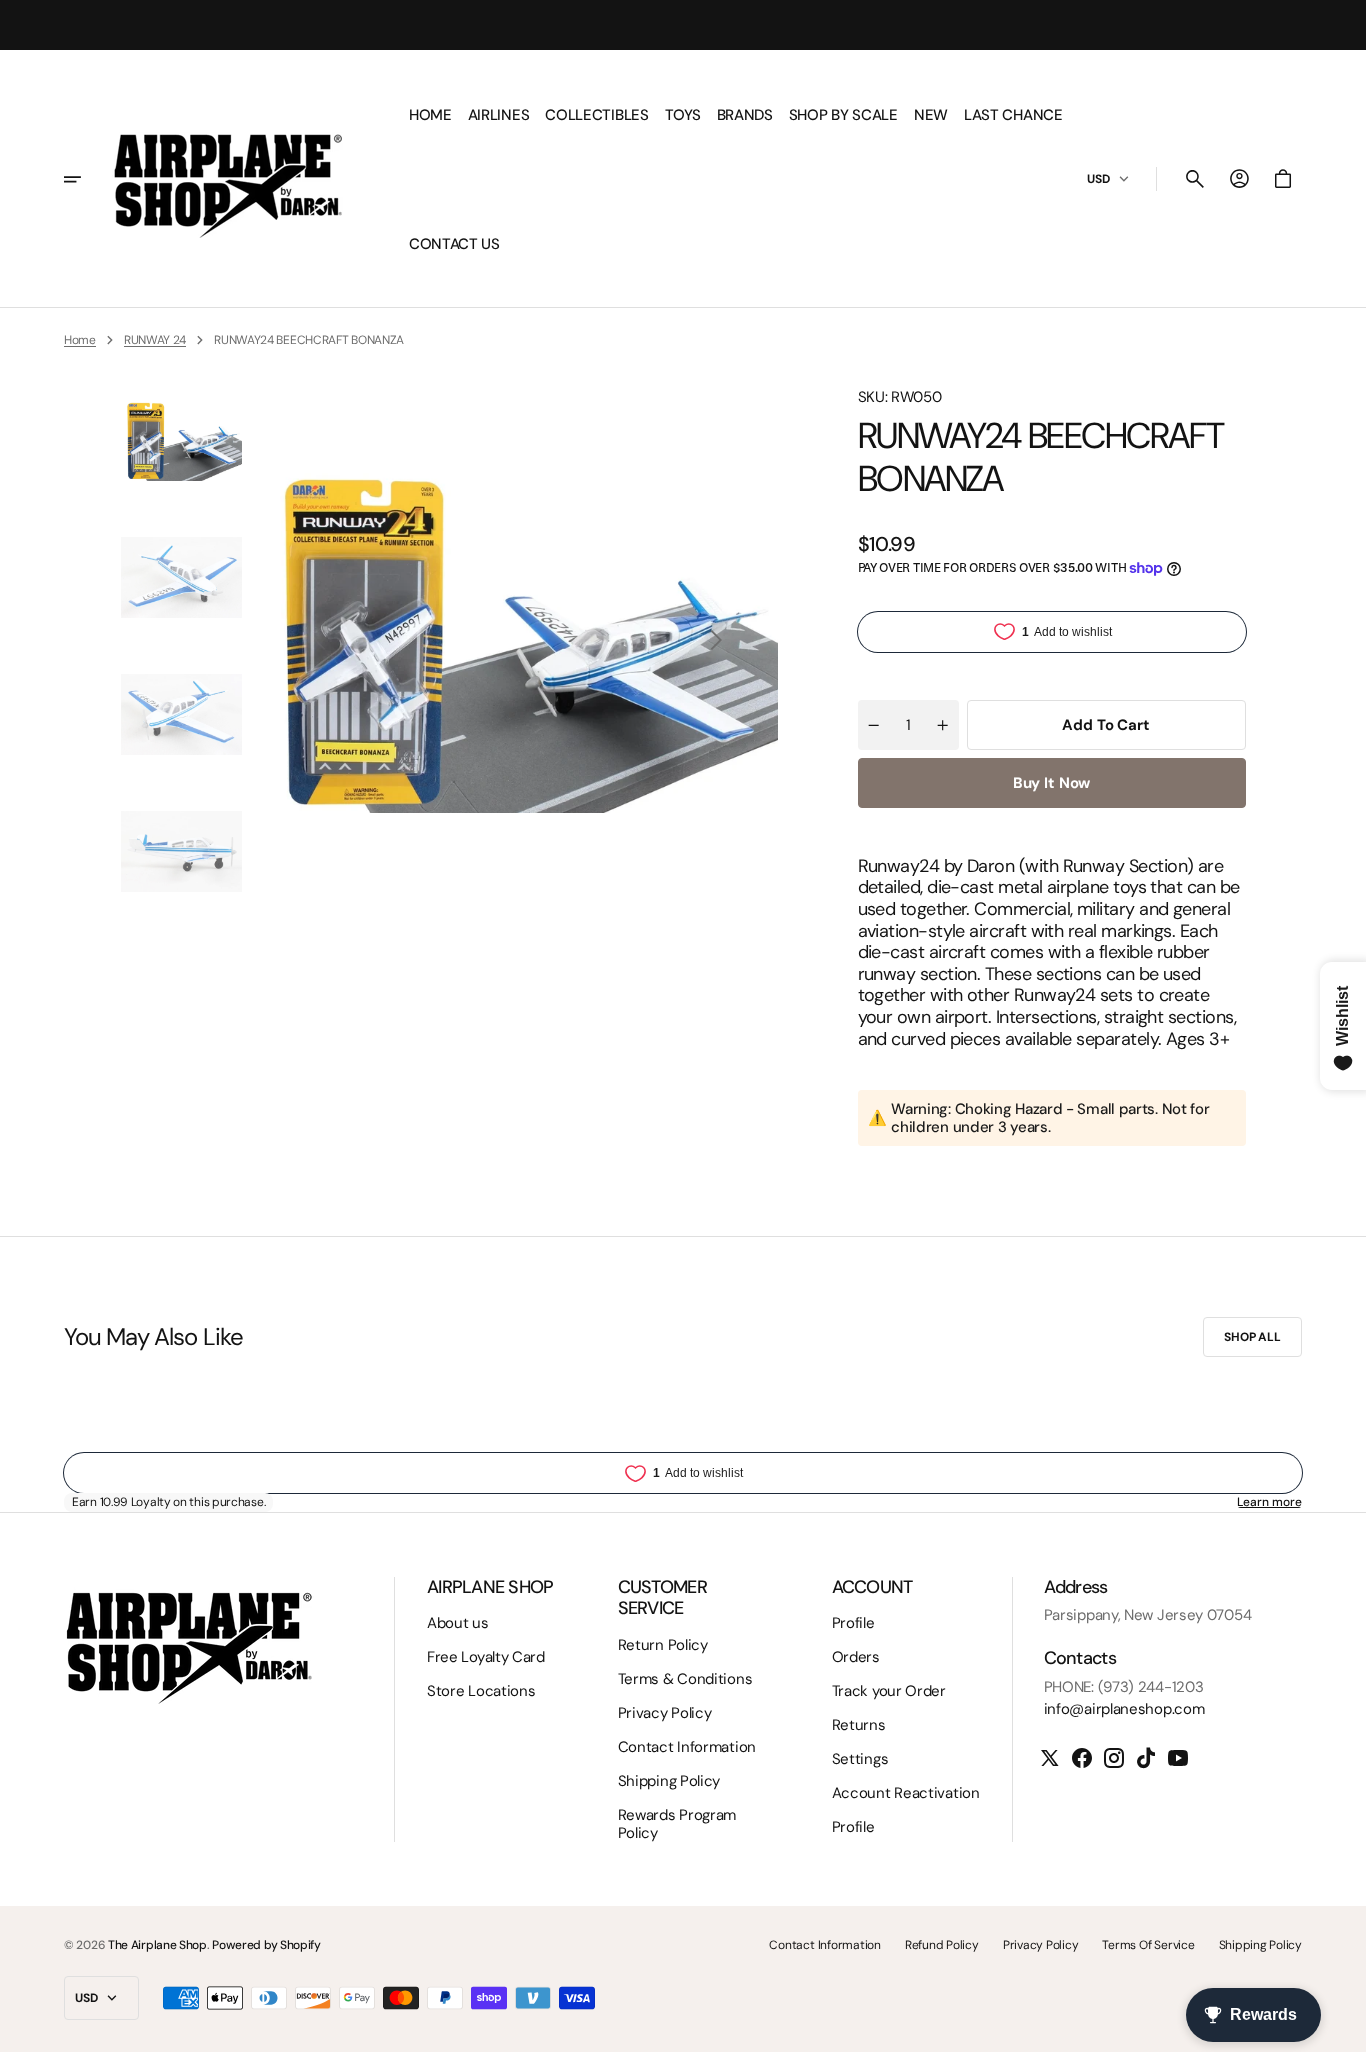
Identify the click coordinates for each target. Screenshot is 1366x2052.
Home (80, 340)
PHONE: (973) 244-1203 (1124, 1687)
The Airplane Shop (157, 1945)
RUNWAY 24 (155, 340)
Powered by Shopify (266, 1945)
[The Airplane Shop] (228, 179)
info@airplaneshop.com (1124, 1709)
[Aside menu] (83, 179)
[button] (1195, 179)
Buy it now (1052, 783)
